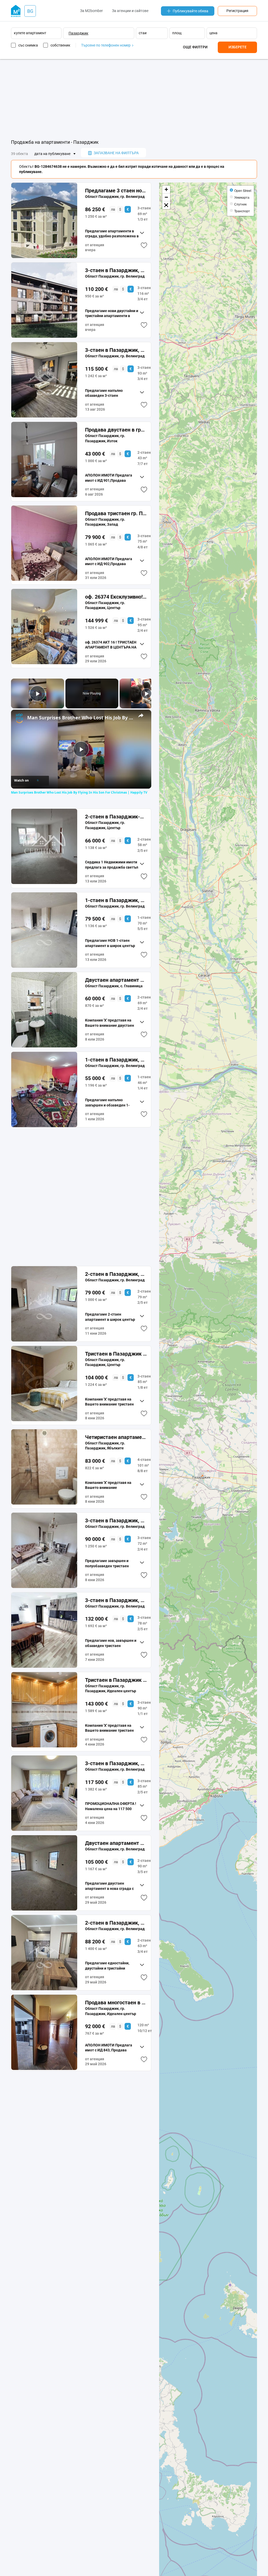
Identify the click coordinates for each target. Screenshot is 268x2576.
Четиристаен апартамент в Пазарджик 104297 (116, 1437)
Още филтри (195, 47)
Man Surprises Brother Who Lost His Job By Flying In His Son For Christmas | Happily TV (80, 718)
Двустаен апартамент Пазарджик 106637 (116, 980)
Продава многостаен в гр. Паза (116, 2003)
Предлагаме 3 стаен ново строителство (116, 191)
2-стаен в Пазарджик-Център (116, 817)
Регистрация (237, 11)
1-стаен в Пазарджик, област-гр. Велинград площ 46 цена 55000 (116, 1060)
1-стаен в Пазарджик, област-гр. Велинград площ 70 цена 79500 (116, 900)
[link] (19, 718)
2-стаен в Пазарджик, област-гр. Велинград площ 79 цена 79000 (116, 1274)
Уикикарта (242, 197)
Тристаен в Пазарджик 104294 (116, 1354)
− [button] (166, 197)
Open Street (243, 190)
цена (213, 33)
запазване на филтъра (116, 153)
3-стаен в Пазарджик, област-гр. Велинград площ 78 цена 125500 (116, 1600)
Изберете (238, 47)
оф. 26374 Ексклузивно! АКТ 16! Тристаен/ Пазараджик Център (116, 597)
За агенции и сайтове (130, 11)
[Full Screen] (166, 205)
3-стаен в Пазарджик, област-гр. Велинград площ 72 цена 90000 (116, 1521)
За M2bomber (91, 11)
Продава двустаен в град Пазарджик (116, 430)
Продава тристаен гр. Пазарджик (116, 513)
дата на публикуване (52, 154)
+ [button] (166, 189)
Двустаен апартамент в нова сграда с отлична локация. (116, 1843)
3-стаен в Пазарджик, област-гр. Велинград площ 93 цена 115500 (116, 350)
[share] (141, 715)
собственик (60, 45)
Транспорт (242, 211)
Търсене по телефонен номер (106, 45)
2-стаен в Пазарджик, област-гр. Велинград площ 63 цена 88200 (116, 1923)
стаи (143, 33)
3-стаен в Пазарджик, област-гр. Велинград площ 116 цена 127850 (116, 270)
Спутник (240, 204)
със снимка (28, 45)
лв (113, 209)
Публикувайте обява (191, 11)
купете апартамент (30, 33)
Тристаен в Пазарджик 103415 (116, 1680)
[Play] (146, 693)
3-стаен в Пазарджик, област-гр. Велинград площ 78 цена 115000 (116, 1763)
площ (177, 33)
